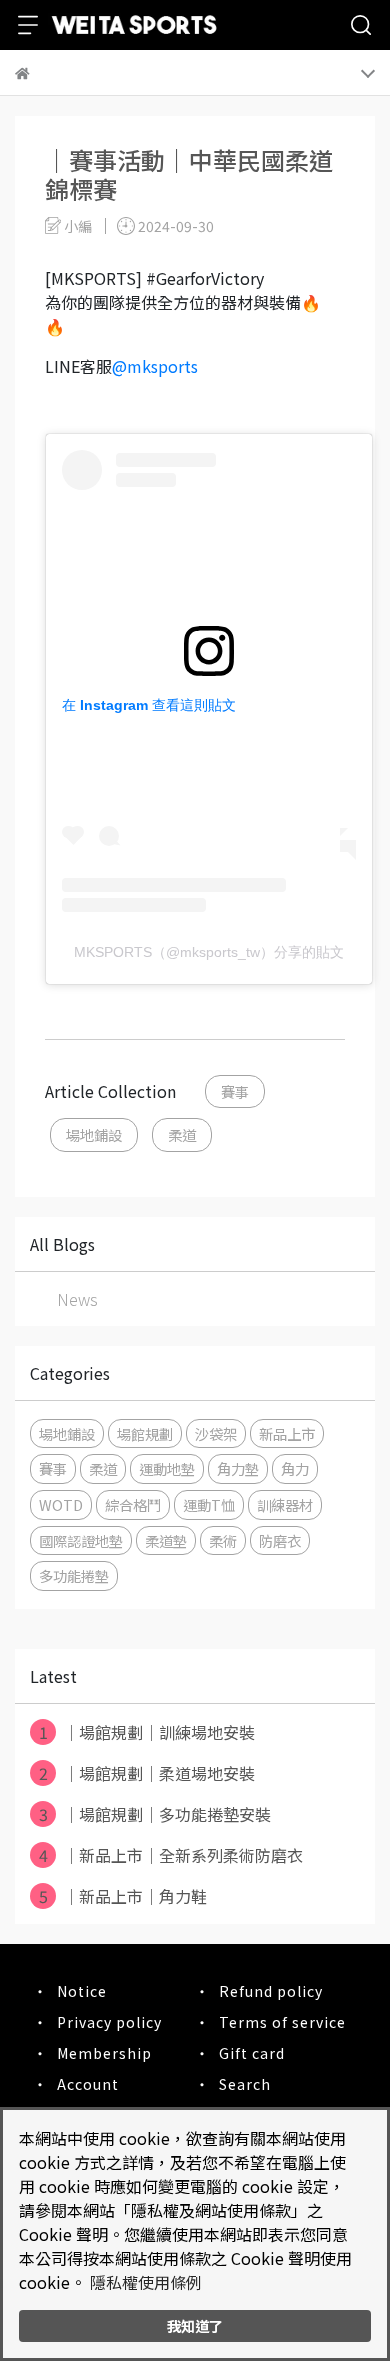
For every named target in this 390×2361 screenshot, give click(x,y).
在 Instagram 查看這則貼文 (149, 705)
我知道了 (195, 2325)
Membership (104, 2053)
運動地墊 (167, 1468)
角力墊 (238, 1468)
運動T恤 (209, 1504)
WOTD (61, 1504)
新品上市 (287, 1433)
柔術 (223, 1540)
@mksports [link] (155, 366)
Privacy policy (109, 2022)
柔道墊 (166, 1540)
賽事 (235, 1091)
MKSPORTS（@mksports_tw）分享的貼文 (209, 952)
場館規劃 (145, 1433)
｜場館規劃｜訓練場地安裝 (147, 1732)
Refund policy (271, 1991)
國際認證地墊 (81, 1540)
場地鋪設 (94, 1134)
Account (88, 2084)
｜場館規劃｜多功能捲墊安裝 (155, 1814)
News (77, 1299)
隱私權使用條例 (146, 2282)
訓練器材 (285, 1504)
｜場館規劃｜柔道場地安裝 (147, 1773)
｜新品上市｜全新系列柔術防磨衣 (171, 1855)
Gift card (252, 2053)
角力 (295, 1468)
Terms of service (282, 2022)
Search (245, 2084)
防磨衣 (280, 1540)
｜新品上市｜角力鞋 (123, 1896)
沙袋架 (216, 1433)
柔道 (182, 1134)
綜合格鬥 (133, 1504)
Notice (82, 1991)
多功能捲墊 (74, 1575)
